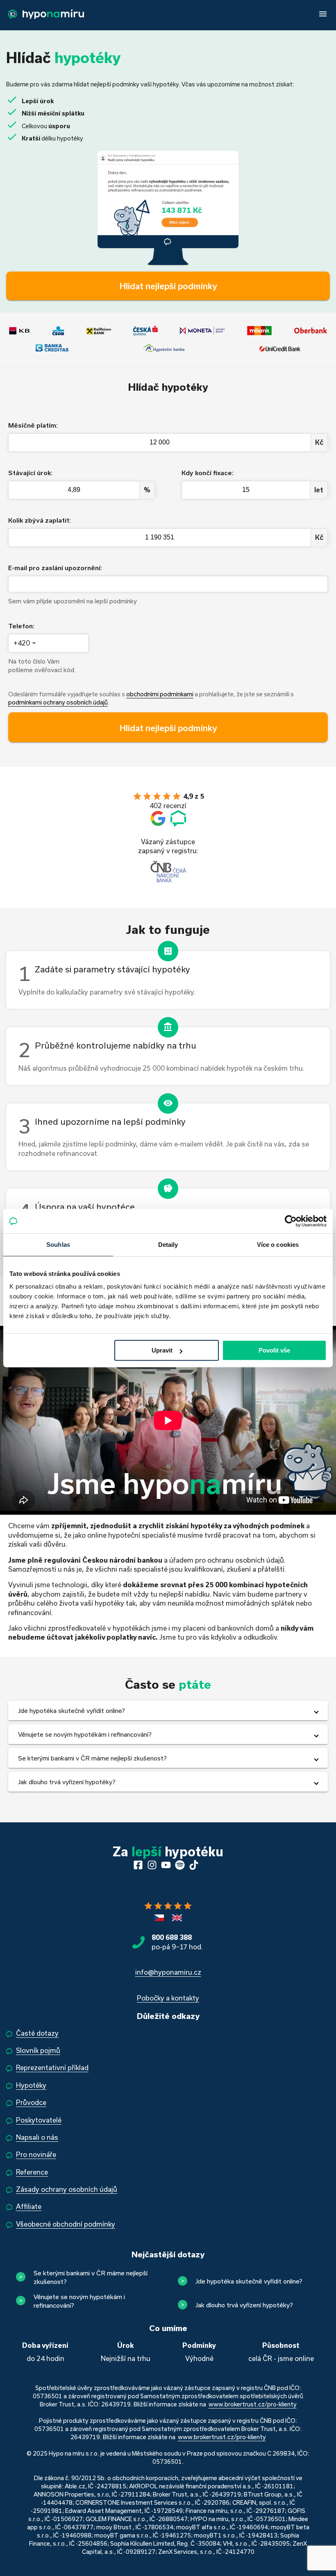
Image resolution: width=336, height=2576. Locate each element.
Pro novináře (36, 2154)
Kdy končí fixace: (208, 472)
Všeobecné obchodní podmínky (66, 2224)
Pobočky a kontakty (168, 1998)
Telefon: (21, 626)
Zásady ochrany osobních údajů (67, 2189)
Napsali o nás (37, 2137)
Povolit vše (274, 1350)
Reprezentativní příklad (52, 2067)
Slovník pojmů (38, 2050)
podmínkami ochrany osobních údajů (58, 702)
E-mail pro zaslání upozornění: (55, 568)
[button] (168, 1711)
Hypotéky (31, 2085)
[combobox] (26, 643)
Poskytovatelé (39, 2120)
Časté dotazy (37, 2033)
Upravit (162, 1350)
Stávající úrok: (30, 472)
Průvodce (31, 2102)
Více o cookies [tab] (278, 1245)
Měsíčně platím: (33, 425)
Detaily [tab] (168, 1245)
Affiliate (29, 2206)
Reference (32, 2172)
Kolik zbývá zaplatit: (40, 520)
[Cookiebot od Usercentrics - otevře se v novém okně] (291, 1221)
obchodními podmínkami (160, 694)
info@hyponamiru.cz (168, 1972)
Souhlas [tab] (58, 1245)
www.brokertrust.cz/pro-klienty (253, 2404)
